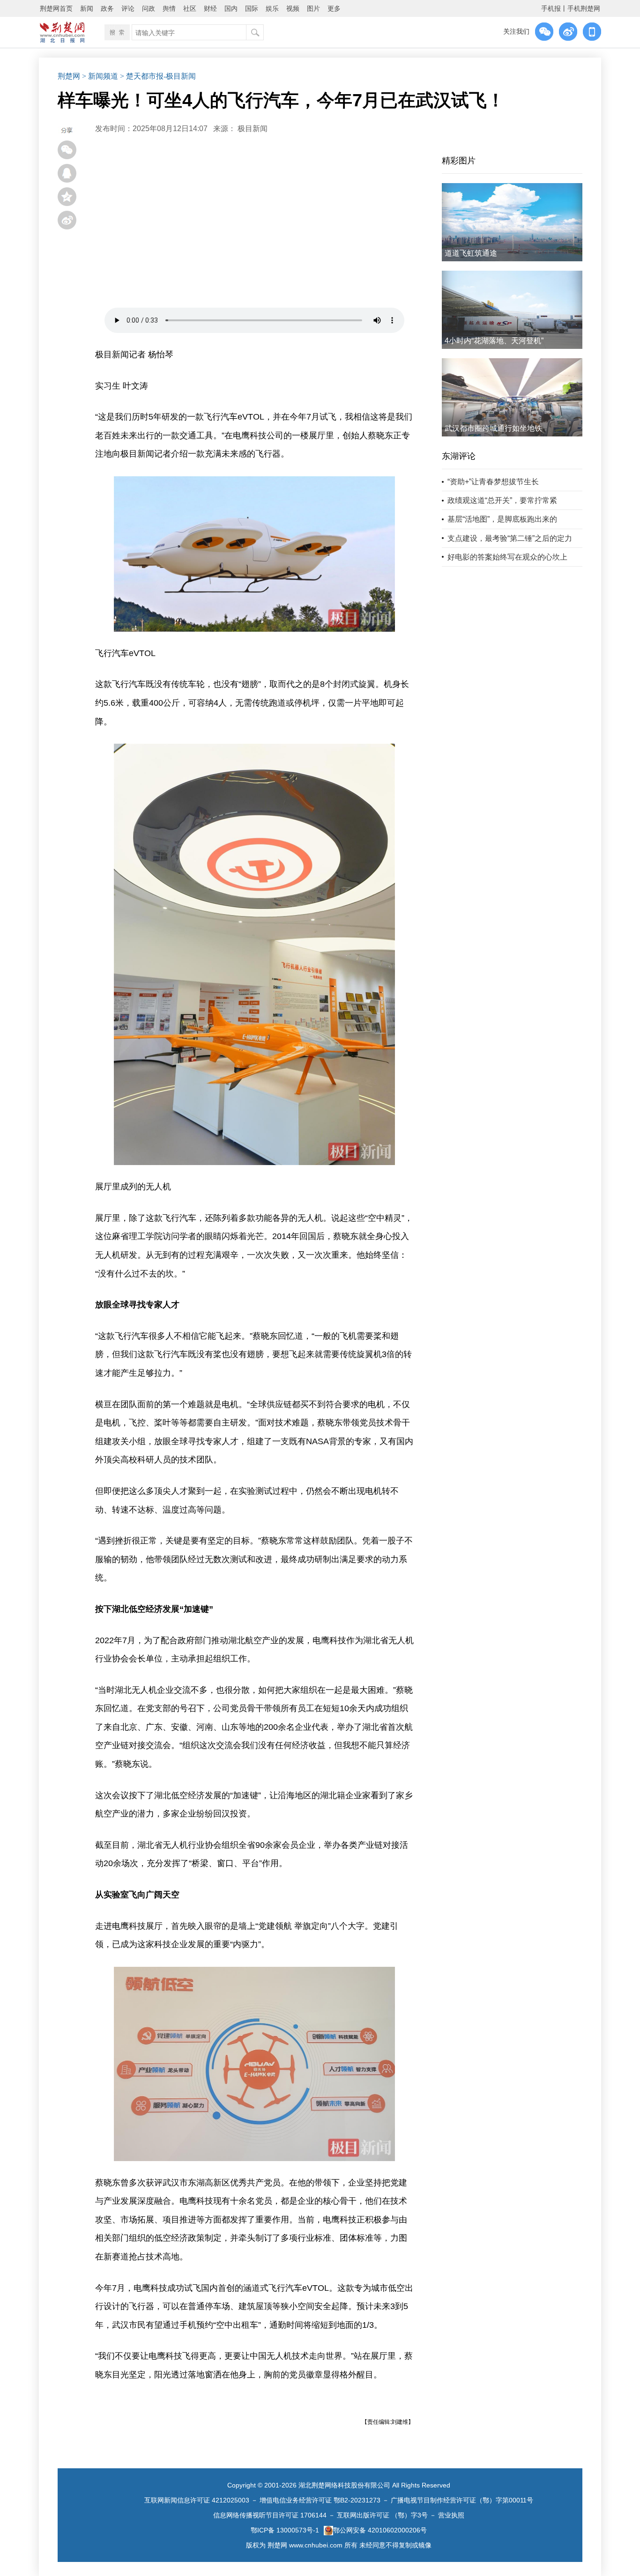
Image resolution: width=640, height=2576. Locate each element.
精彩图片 (459, 161)
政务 (107, 8)
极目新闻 (253, 129)
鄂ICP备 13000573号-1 (285, 2530)
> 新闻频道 (100, 76)
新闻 (87, 8)
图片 (313, 8)
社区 (190, 8)
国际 (252, 8)
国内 (231, 8)
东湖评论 (459, 456)
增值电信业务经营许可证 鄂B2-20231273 (320, 2500)
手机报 (551, 8)
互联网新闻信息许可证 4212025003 (197, 2500)
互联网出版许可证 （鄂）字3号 (382, 2515)
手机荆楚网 (584, 8)
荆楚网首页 (56, 8)
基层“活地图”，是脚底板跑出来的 (502, 519)
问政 (149, 8)
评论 (128, 8)
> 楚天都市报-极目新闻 (158, 76)
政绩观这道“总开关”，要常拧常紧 (502, 500)
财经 (210, 8)
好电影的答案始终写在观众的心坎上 (507, 557)
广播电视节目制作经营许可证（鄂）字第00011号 (462, 2500)
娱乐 (272, 8)
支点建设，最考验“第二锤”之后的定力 (510, 538)
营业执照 (451, 2515)
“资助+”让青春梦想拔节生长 (493, 482)
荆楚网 (69, 76)
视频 (293, 8)
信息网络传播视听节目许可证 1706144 (270, 2515)
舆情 (169, 8)
